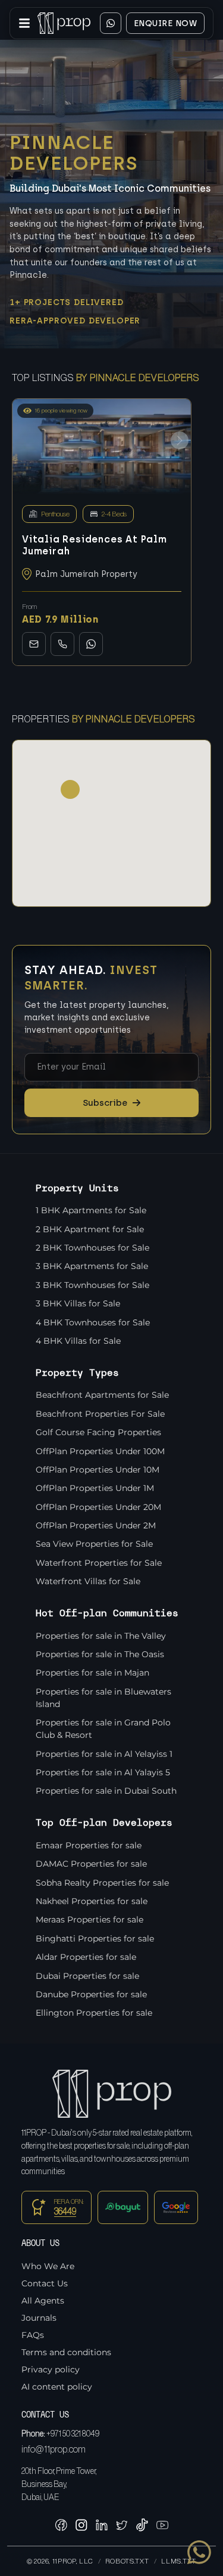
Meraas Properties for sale (89, 1920)
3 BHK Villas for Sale (78, 1303)
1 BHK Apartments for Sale (91, 1210)
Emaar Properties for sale (89, 1845)
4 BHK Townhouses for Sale (93, 1322)
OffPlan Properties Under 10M (98, 1470)
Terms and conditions (66, 2352)
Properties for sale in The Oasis (100, 1654)
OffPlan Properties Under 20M (98, 1507)
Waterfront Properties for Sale (99, 1563)
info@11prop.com (54, 2450)
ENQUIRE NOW (166, 23)
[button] (180, 440)
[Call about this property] (62, 644)
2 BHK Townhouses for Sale (92, 1248)
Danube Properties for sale (91, 1994)
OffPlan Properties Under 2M (96, 1525)
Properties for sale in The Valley (101, 1636)
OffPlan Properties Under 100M (100, 1451)
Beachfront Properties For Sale (100, 1414)
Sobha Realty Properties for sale (102, 1883)
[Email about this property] (34, 644)
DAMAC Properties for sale (91, 1864)
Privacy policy (51, 2369)
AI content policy (57, 2387)
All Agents (43, 2301)
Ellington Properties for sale (94, 2013)
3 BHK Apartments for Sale (92, 1266)
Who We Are (48, 2266)
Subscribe (112, 1103)
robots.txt (127, 2561)
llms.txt (179, 2561)
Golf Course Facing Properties (98, 1432)
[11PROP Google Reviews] (176, 2207)
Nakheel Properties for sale (92, 1901)
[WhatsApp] (111, 23)
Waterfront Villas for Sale (88, 1581)
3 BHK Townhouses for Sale (92, 1285)
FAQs (33, 2335)
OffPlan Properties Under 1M (95, 1488)
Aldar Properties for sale (86, 1957)
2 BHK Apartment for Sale (90, 1229)
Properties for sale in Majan (92, 1673)
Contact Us (45, 2283)
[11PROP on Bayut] (123, 2207)
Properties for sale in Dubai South (106, 1791)
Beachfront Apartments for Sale (102, 1395)
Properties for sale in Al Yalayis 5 (103, 1772)
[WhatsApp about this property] (91, 644)
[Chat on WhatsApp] (199, 2552)
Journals (39, 2318)
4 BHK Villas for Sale (78, 1341)
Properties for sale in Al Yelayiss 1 (104, 1754)
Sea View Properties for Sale (94, 1544)
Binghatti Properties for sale (95, 1939)
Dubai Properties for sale (87, 1976)
